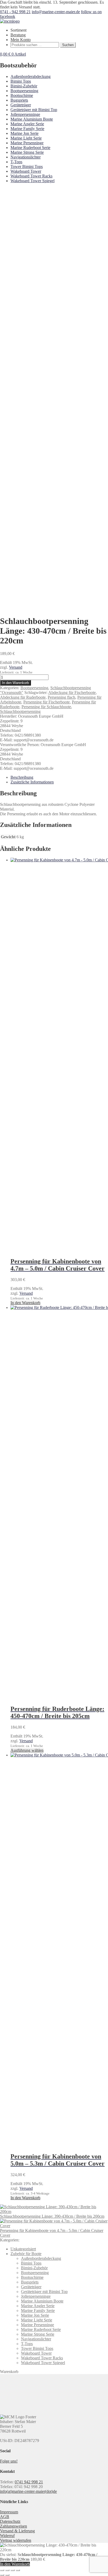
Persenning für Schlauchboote (46, 707)
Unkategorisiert (23, 2249)
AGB (5, 2517)
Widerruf (7, 2536)
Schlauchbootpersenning (20, 711)
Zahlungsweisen (13, 2526)
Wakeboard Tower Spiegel (33, 181)
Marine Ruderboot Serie (30, 148)
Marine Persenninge (27, 143)
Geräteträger (21, 105)
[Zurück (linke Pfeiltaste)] (2, 2575)
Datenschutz (10, 2521)
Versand (16, 667)
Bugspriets (19, 100)
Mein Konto (21, 40)
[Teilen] (13, 2570)
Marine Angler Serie (27, 124)
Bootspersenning (24, 91)
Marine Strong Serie (27, 152)
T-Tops (16, 162)
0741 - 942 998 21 (15, 12)
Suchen (68, 45)
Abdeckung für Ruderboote (23, 697)
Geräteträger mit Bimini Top (34, 110)
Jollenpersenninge (25, 114)
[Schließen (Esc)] (18, 2570)
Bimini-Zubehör (24, 86)
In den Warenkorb (15, 683)
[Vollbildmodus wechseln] (7, 2570)
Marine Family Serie (27, 129)
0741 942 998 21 (29, 2482)
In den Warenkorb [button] (25, 1303)
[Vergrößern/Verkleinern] (2, 2570)
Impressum (9, 2512)
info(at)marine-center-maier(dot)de (28, 2491)
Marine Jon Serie (25, 133)
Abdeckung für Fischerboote (72, 693)
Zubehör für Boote (26, 2254)
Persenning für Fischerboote (47, 702)
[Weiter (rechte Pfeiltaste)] (7, 2575)
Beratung (18, 35)
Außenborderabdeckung (31, 76)
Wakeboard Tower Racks (31, 176)
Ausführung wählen (27, 1750)
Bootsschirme (22, 95)
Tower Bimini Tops (27, 167)
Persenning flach (61, 697)
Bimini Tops (21, 81)
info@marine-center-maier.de (56, 12)
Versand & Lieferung (17, 2531)
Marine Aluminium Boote (32, 119)
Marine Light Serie (26, 138)
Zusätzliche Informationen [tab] (32, 782)
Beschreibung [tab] (22, 777)
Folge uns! (9, 2461)
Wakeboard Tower (26, 171)
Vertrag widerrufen (16, 2540)
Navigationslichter (26, 157)
